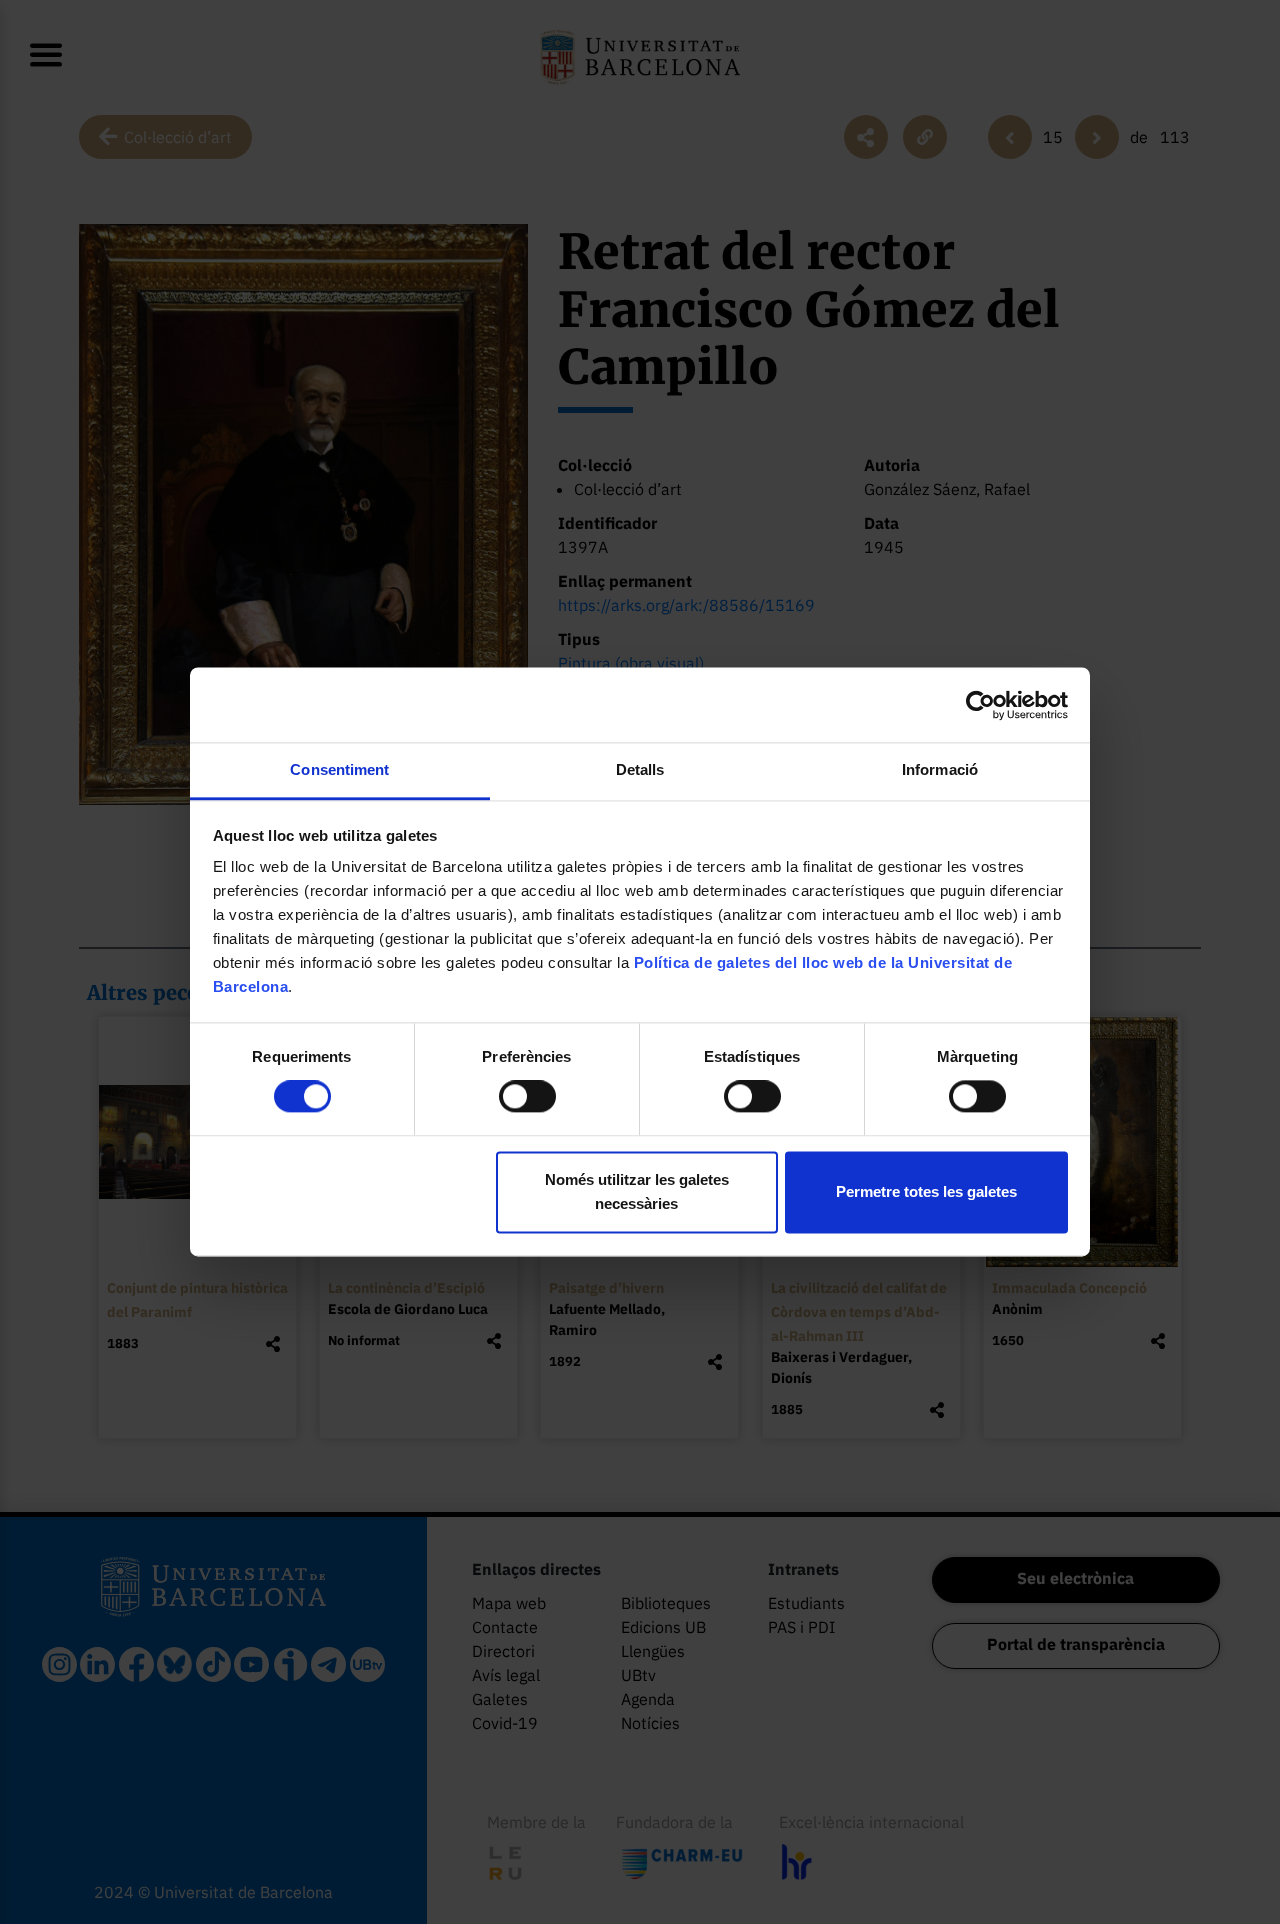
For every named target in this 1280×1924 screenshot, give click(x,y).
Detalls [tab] (640, 769)
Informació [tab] (940, 769)
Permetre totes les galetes (926, 1191)
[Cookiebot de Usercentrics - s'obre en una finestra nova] (980, 705)
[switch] (527, 1097)
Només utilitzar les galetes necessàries (637, 1191)
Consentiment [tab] (339, 769)
